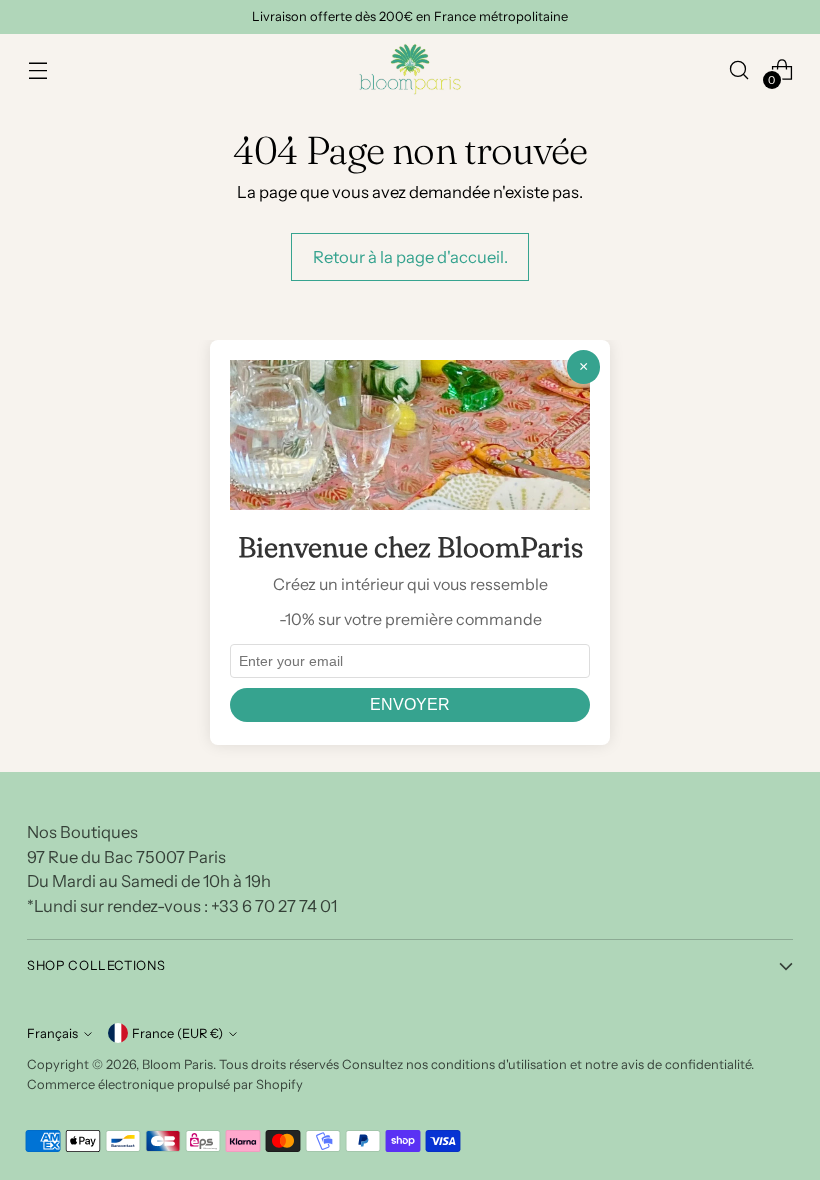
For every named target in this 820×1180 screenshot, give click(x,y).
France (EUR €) (177, 1033)
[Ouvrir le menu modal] (37, 69)
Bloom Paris (177, 1064)
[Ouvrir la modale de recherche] (739, 69)
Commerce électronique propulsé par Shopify (165, 1084)
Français (52, 1033)
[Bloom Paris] (410, 69)
